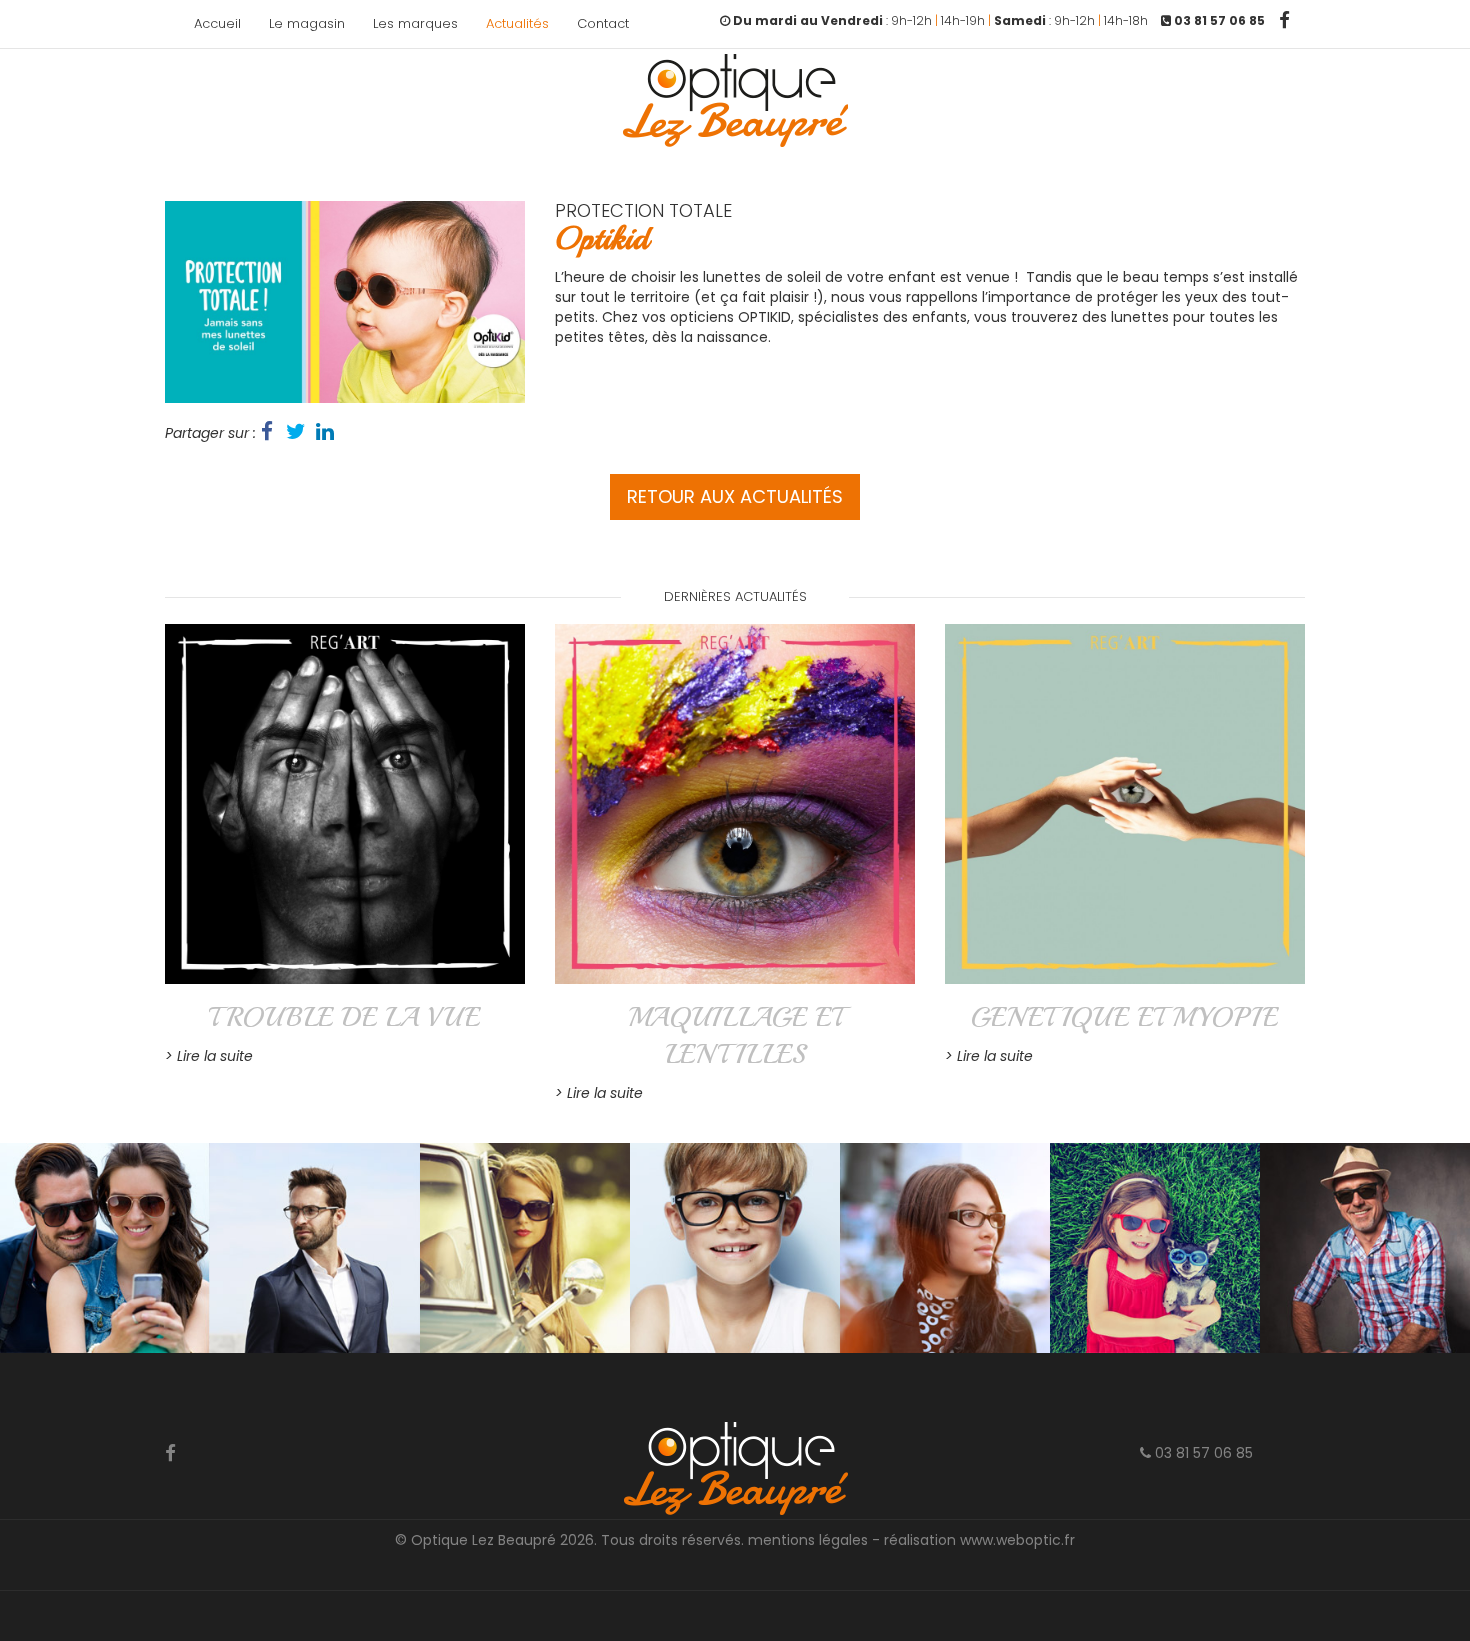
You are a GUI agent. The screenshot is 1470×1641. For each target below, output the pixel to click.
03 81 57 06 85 (1202, 1453)
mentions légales (808, 1540)
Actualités (517, 23)
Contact (603, 23)
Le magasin (307, 23)
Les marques (415, 23)
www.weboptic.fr (1017, 1540)
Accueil (217, 23)
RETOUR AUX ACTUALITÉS (735, 496)
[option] (345, 302)
